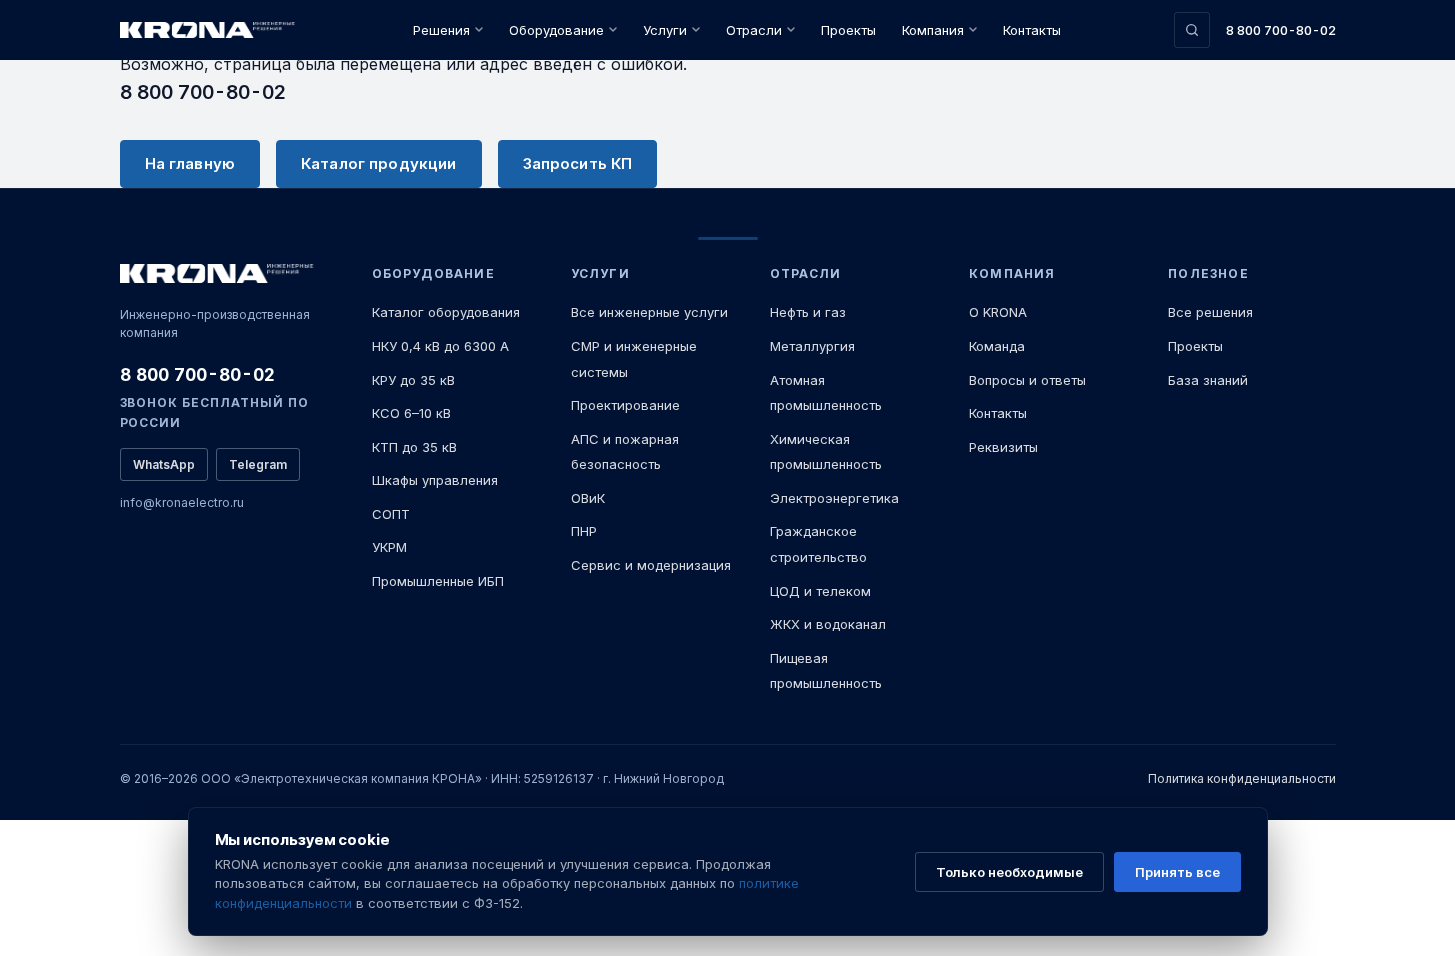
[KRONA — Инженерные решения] (210, 30)
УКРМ (389, 547)
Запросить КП (578, 163)
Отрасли (754, 30)
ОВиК (588, 498)
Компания (933, 30)
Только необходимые (1009, 872)
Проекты (848, 30)
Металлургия (812, 346)
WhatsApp (164, 464)
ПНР (584, 531)
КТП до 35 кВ (414, 447)
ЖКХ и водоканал (828, 624)
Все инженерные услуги (649, 312)
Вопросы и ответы (1027, 380)
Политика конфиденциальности (1242, 778)
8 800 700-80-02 (1281, 30)
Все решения (1210, 312)
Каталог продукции (379, 163)
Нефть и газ (808, 312)
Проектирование (625, 405)
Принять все (1177, 872)
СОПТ (391, 514)
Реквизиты (1003, 447)
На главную (190, 163)
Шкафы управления (435, 480)
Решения (441, 30)
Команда (997, 346)
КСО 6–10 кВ (411, 413)
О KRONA (998, 312)
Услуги (665, 30)
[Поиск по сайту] (1192, 30)
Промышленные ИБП (438, 581)
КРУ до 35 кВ (413, 380)
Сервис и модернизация (651, 565)
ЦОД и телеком (820, 591)
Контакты (1032, 30)
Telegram (258, 464)
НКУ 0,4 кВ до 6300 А (440, 346)
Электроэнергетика (834, 498)
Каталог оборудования (446, 312)
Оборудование (556, 30)
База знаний (1208, 380)
